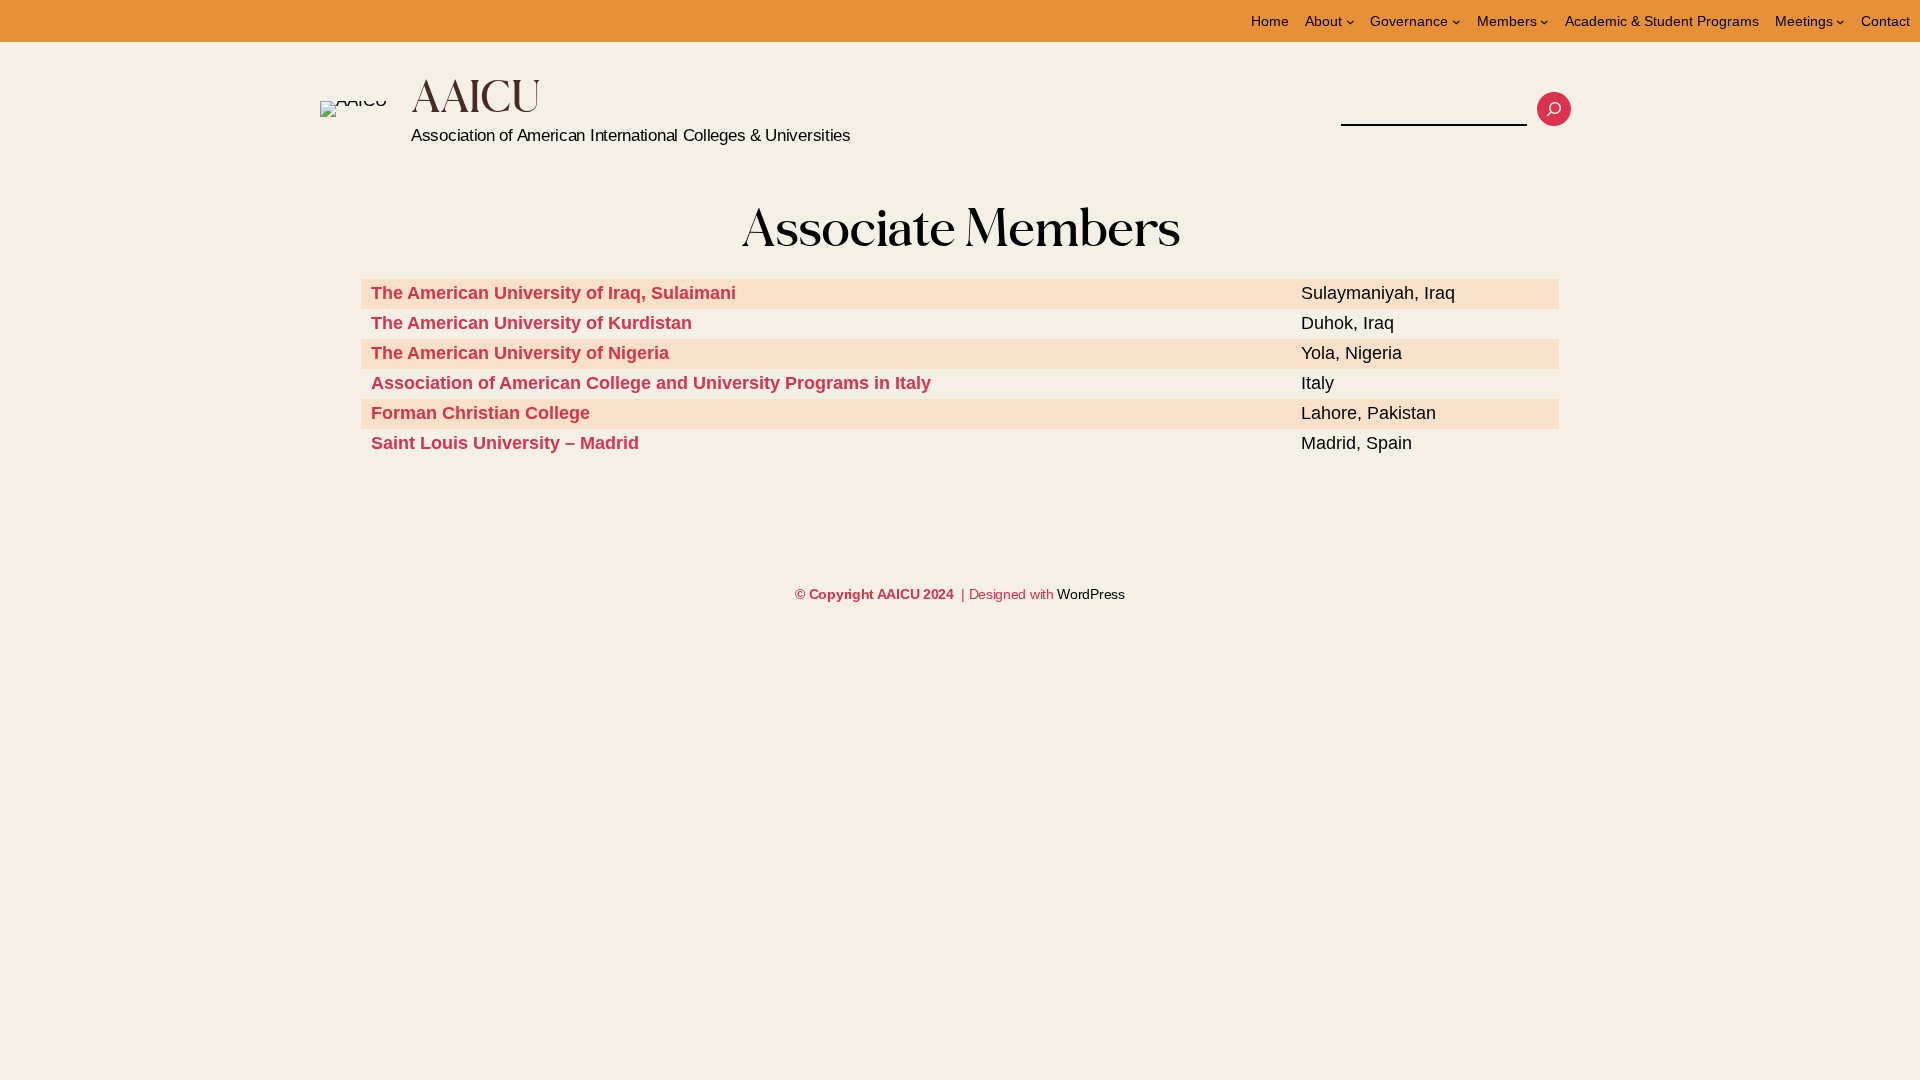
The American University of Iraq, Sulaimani (553, 293)
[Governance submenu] (1456, 21)
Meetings (1804, 21)
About (1323, 21)
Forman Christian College (480, 413)
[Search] (1554, 109)
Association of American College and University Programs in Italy (651, 383)
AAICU (475, 95)
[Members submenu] (1544, 21)
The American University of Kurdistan (531, 323)
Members (1507, 21)
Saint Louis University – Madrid (505, 443)
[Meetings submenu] (1840, 21)
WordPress (1090, 594)
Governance (1409, 21)
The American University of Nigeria (520, 353)
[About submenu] (1350, 21)
